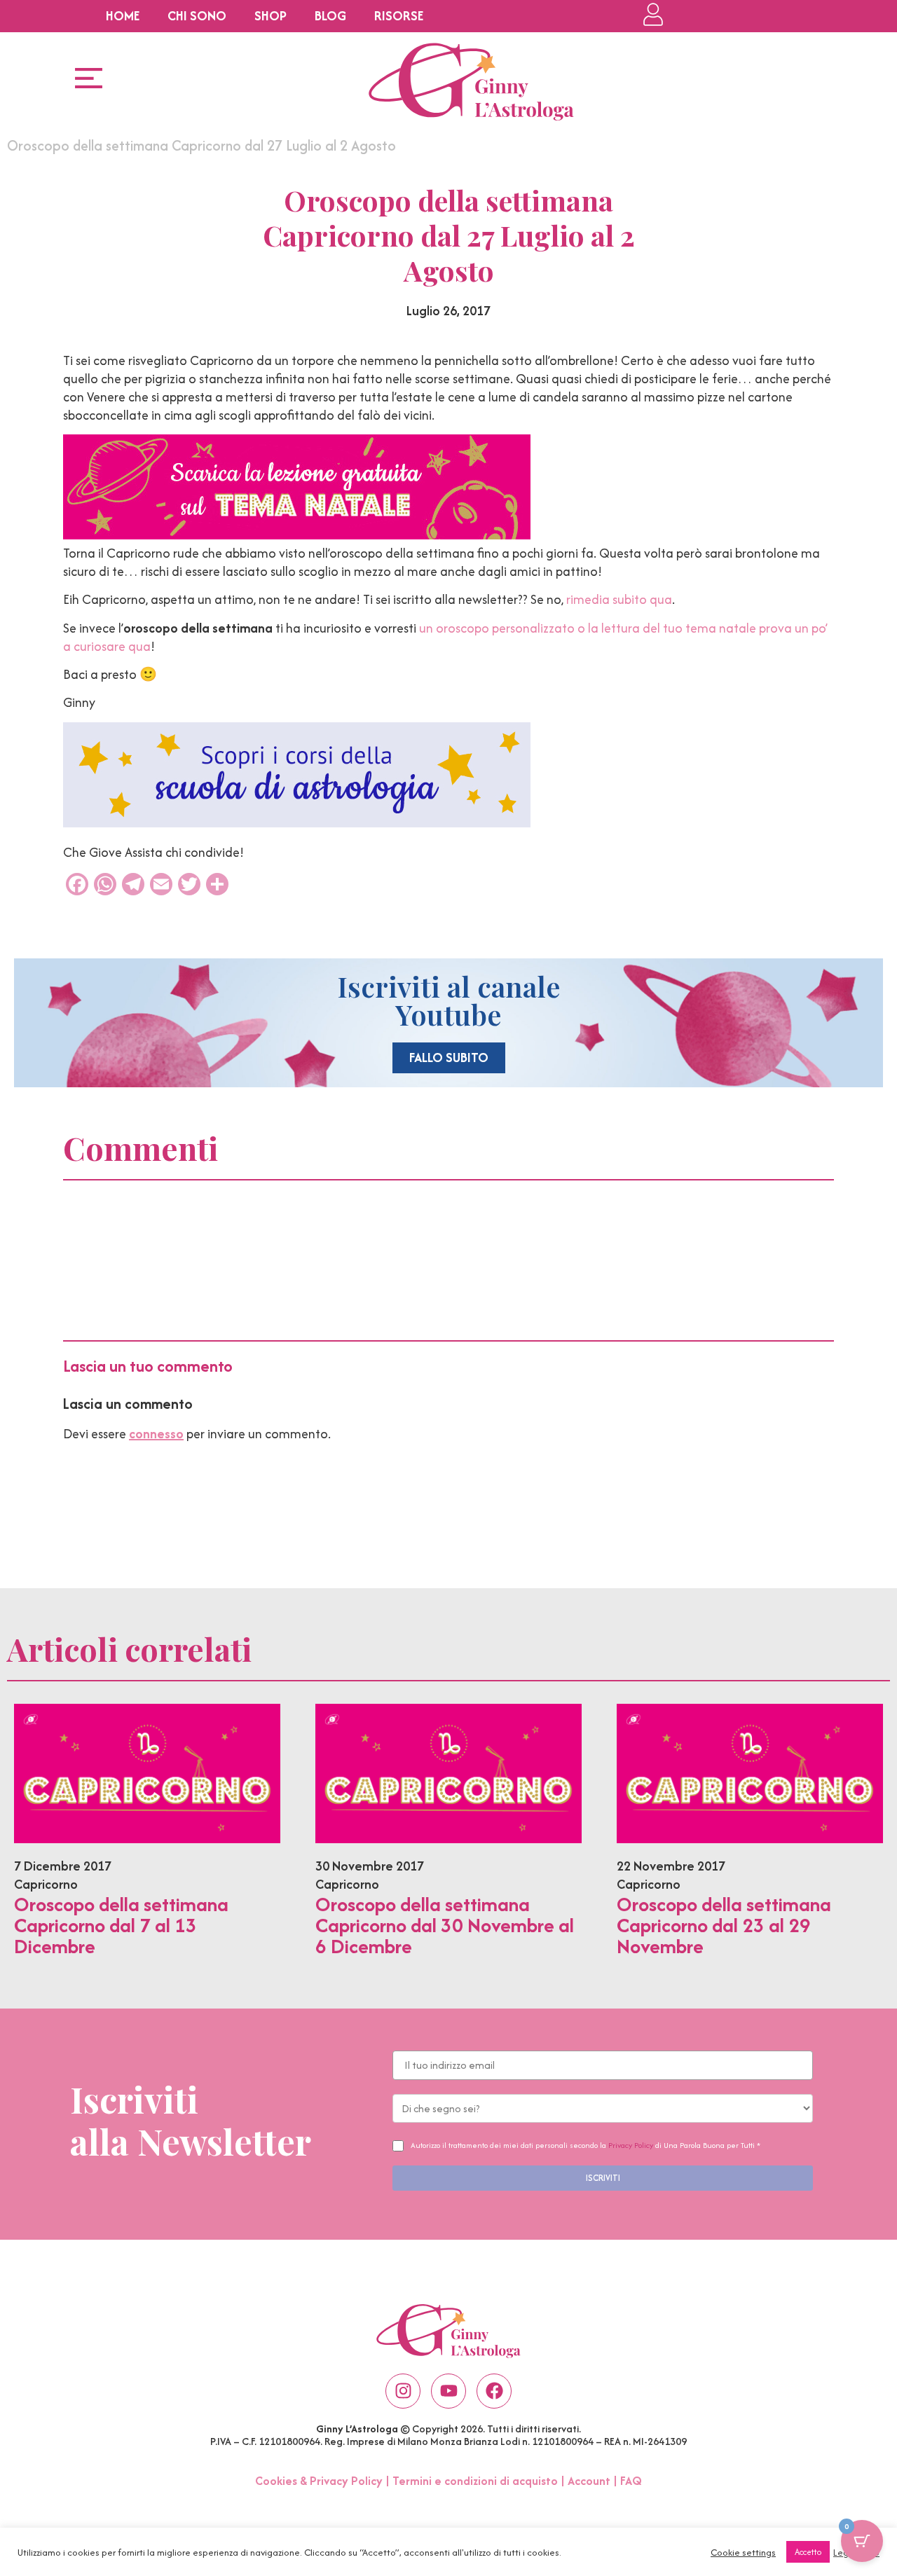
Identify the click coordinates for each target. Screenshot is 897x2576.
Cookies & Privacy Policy (319, 2481)
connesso (156, 1434)
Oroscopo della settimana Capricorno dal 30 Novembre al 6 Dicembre (445, 1925)
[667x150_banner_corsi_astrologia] (297, 823)
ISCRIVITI (603, 2178)
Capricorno (46, 1884)
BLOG (330, 16)
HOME (123, 16)
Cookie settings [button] (743, 2552)
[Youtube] (448, 2391)
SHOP (271, 16)
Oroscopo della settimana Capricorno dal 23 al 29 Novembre (724, 1925)
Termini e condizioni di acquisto (475, 2481)
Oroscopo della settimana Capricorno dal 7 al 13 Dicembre (121, 1925)
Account (589, 2481)
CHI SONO (197, 16)
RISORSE (399, 16)
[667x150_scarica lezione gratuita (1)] (297, 535)
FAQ (631, 2481)
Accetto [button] (808, 2552)
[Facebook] (494, 2391)
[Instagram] (403, 2391)
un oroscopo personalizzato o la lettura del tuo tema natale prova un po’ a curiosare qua (445, 637)
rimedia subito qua (619, 599)
